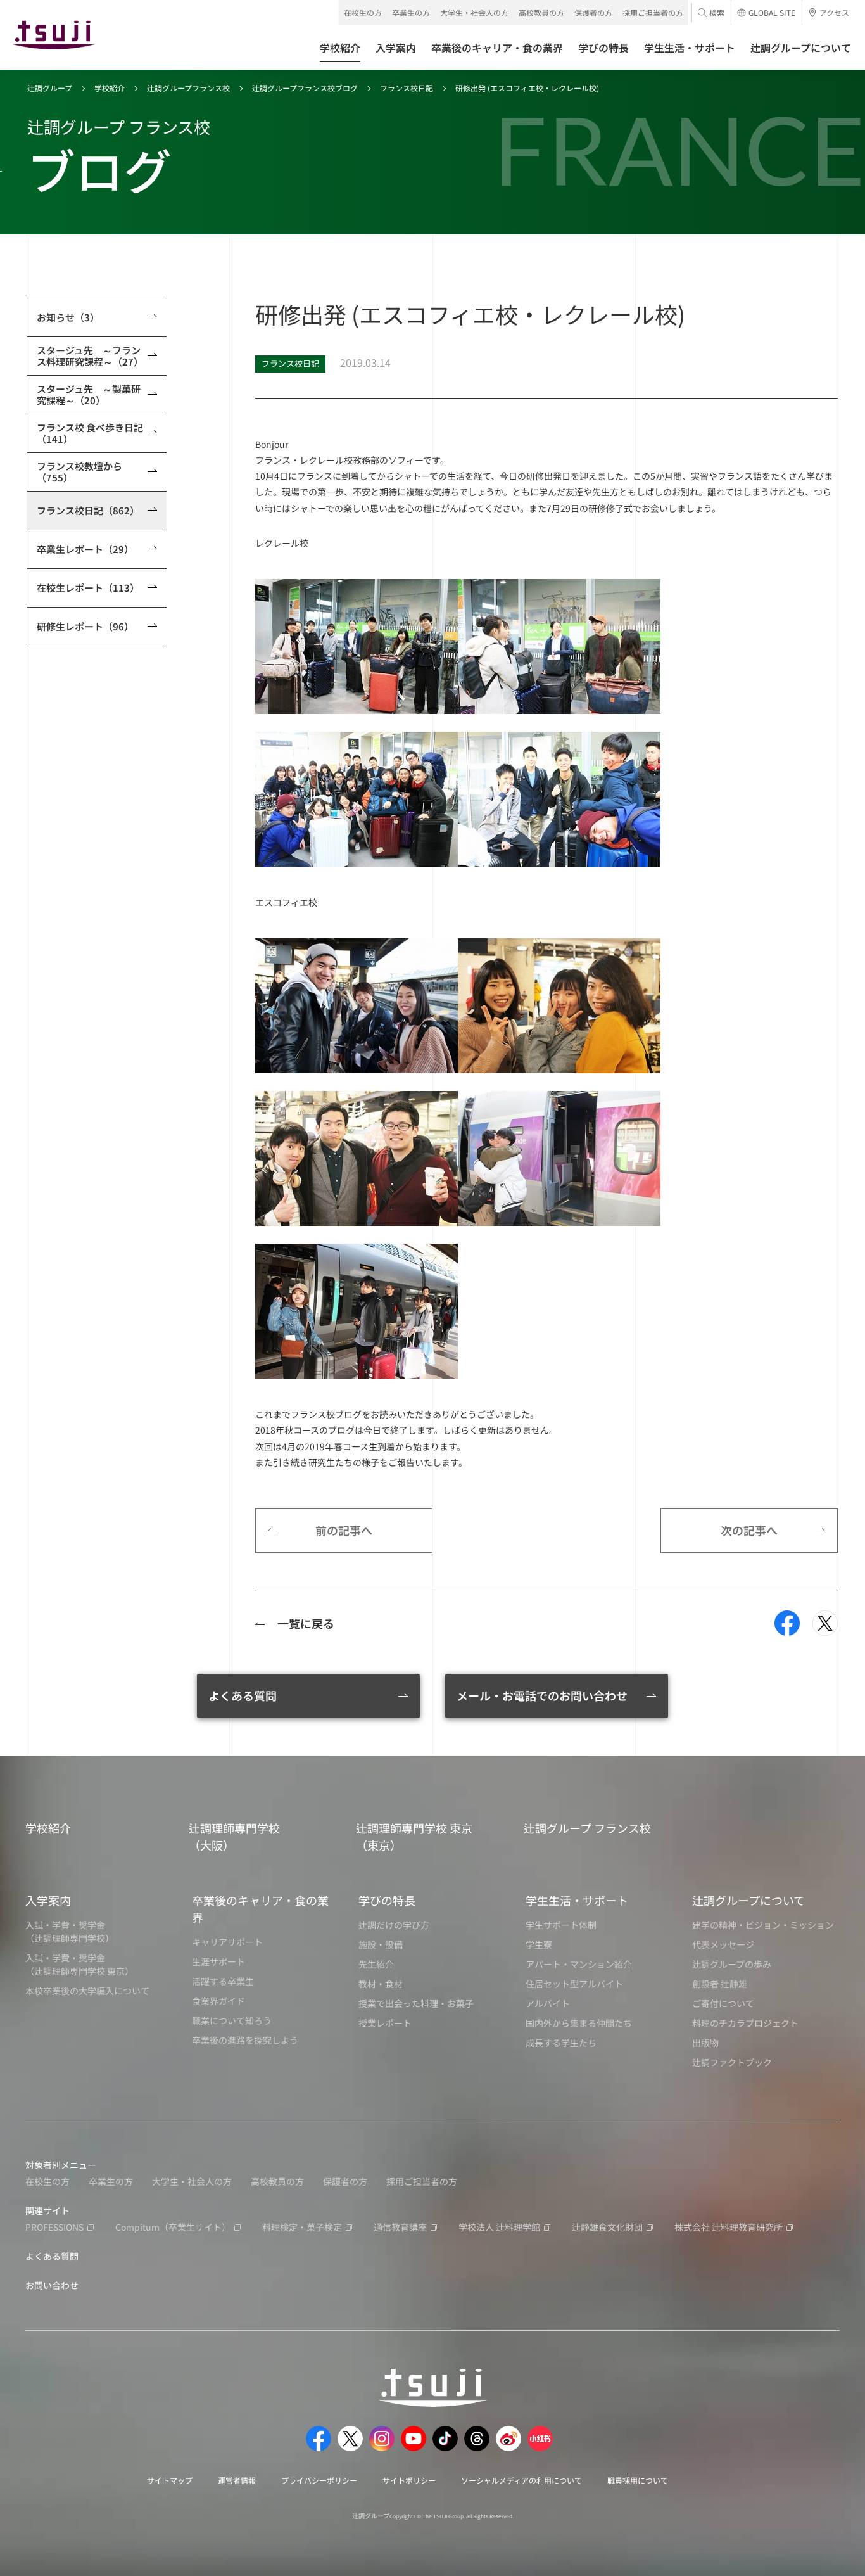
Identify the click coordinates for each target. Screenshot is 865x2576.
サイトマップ (170, 2480)
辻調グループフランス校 (188, 88)
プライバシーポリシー (319, 2480)
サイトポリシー (409, 2480)
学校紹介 (110, 88)
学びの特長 (387, 1900)
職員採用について (638, 2480)
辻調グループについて (748, 1900)
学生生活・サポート (577, 1900)
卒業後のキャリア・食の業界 (260, 1909)
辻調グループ (50, 88)
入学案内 (48, 1900)
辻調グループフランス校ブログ (305, 88)
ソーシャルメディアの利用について (521, 2480)
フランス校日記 (407, 88)
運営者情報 (237, 2480)
